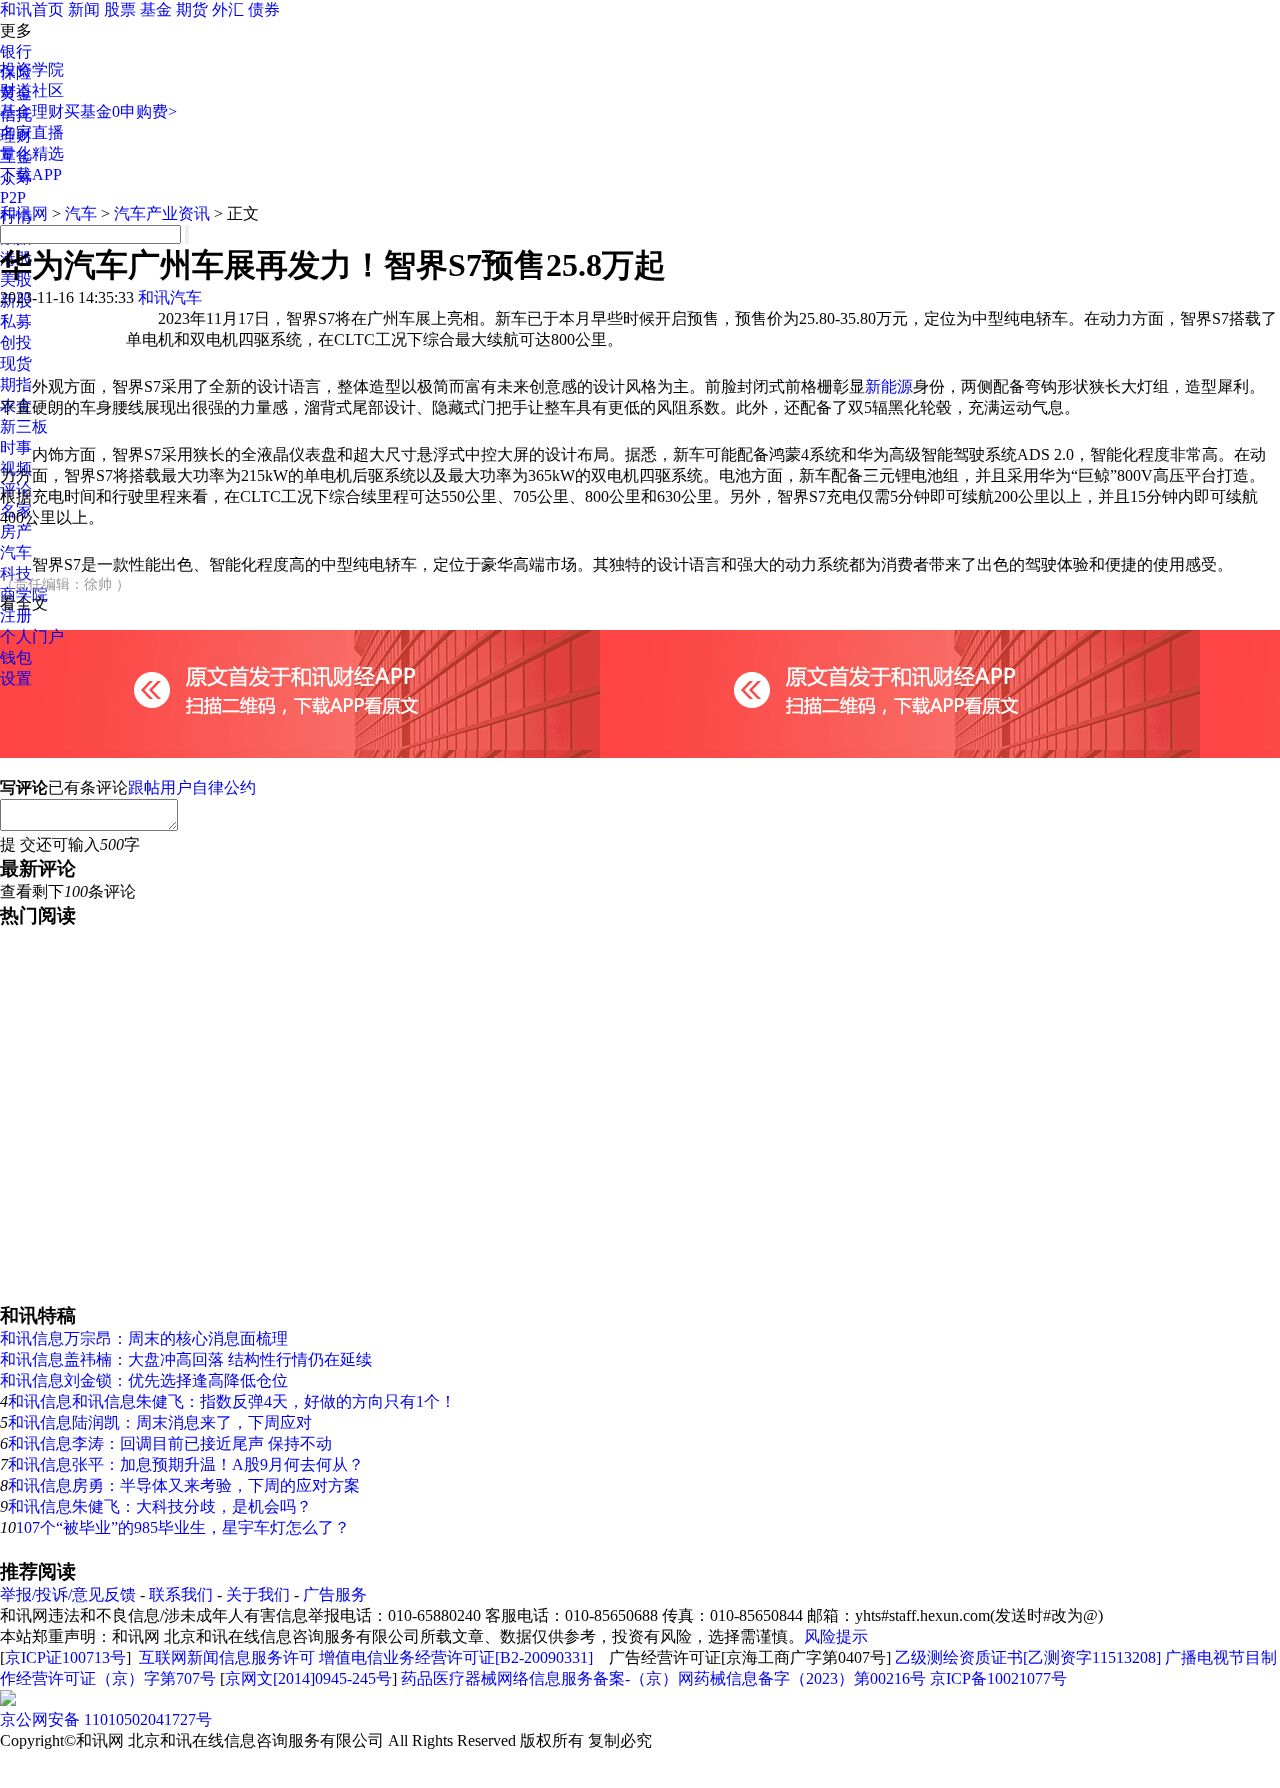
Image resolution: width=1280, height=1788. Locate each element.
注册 (16, 615)
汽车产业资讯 (162, 213)
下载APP (31, 174)
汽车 (16, 552)
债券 (264, 9)
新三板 (24, 426)
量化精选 (32, 153)
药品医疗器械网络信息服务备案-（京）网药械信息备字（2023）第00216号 (663, 1678)
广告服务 (335, 1594)
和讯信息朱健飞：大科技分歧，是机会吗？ (160, 1506)
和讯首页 (32, 9)
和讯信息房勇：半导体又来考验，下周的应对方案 (184, 1485)
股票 (120, 9)
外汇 (228, 9)
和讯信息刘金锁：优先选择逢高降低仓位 (144, 1380)
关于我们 (258, 1594)
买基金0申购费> (120, 111)
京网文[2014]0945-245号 (308, 1678)
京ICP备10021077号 (998, 1678)
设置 (16, 678)
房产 (16, 531)
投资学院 (32, 69)
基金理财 (32, 111)
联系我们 (181, 1594)
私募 (16, 321)
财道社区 (32, 90)
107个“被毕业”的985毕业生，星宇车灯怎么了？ (183, 1527)
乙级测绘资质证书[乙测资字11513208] (1028, 1657)
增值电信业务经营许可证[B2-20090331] (456, 1657)
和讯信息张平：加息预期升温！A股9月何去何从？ (186, 1464)
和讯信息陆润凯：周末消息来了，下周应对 (160, 1422)
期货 (192, 9)
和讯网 (24, 213)
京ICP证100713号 (65, 1657)
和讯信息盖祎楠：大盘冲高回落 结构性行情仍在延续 (186, 1359)
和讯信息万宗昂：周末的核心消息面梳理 (144, 1338)
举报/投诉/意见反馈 (68, 1594)
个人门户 (32, 636)
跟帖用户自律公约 (192, 787)
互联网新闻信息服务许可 (227, 1657)
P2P (13, 197)
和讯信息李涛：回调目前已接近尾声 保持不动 (170, 1443)
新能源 (889, 386)
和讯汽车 (170, 297)
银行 (16, 51)
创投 (16, 342)
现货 (16, 363)
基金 (156, 9)
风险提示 (836, 1636)
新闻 (84, 9)
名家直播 (32, 132)
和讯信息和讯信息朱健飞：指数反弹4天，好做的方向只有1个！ (232, 1401)
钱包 (16, 657)
